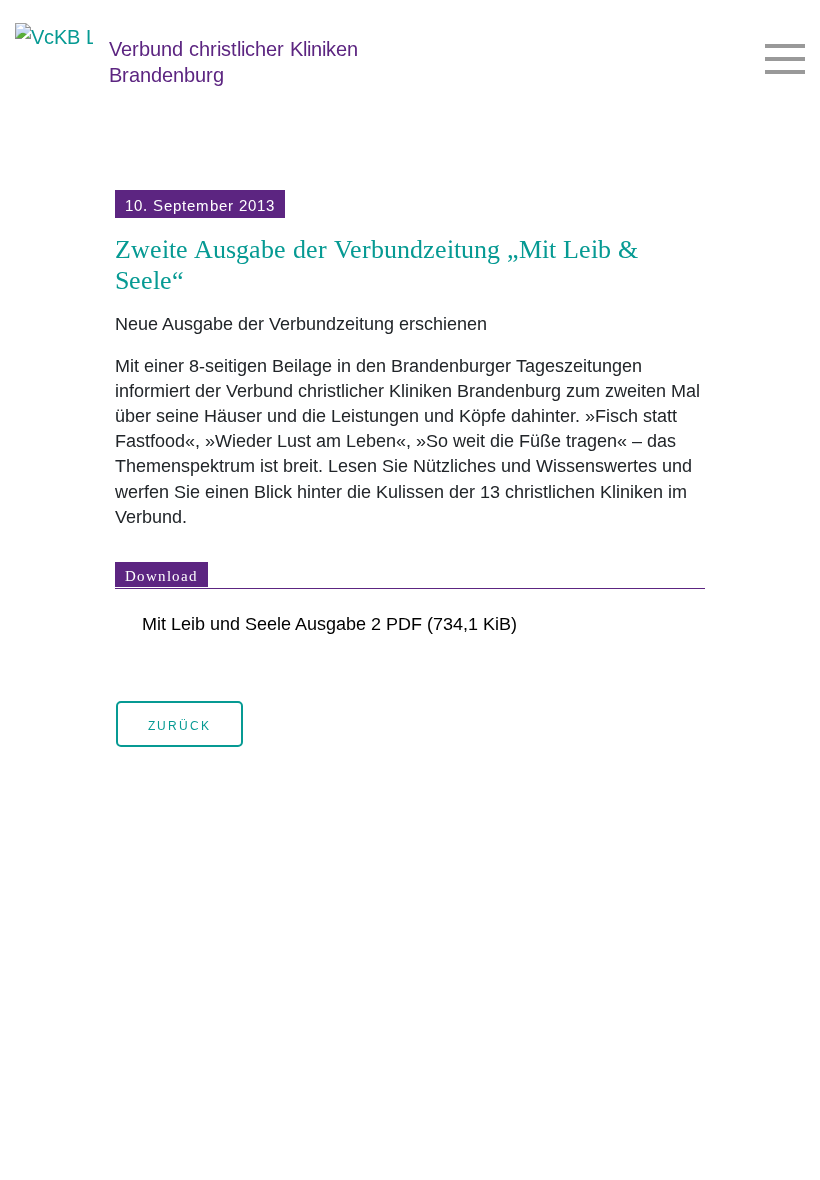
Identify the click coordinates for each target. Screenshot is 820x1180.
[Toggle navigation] (785, 60)
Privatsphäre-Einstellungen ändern (35, 1145)
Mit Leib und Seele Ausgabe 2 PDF (329, 624)
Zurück (179, 726)
